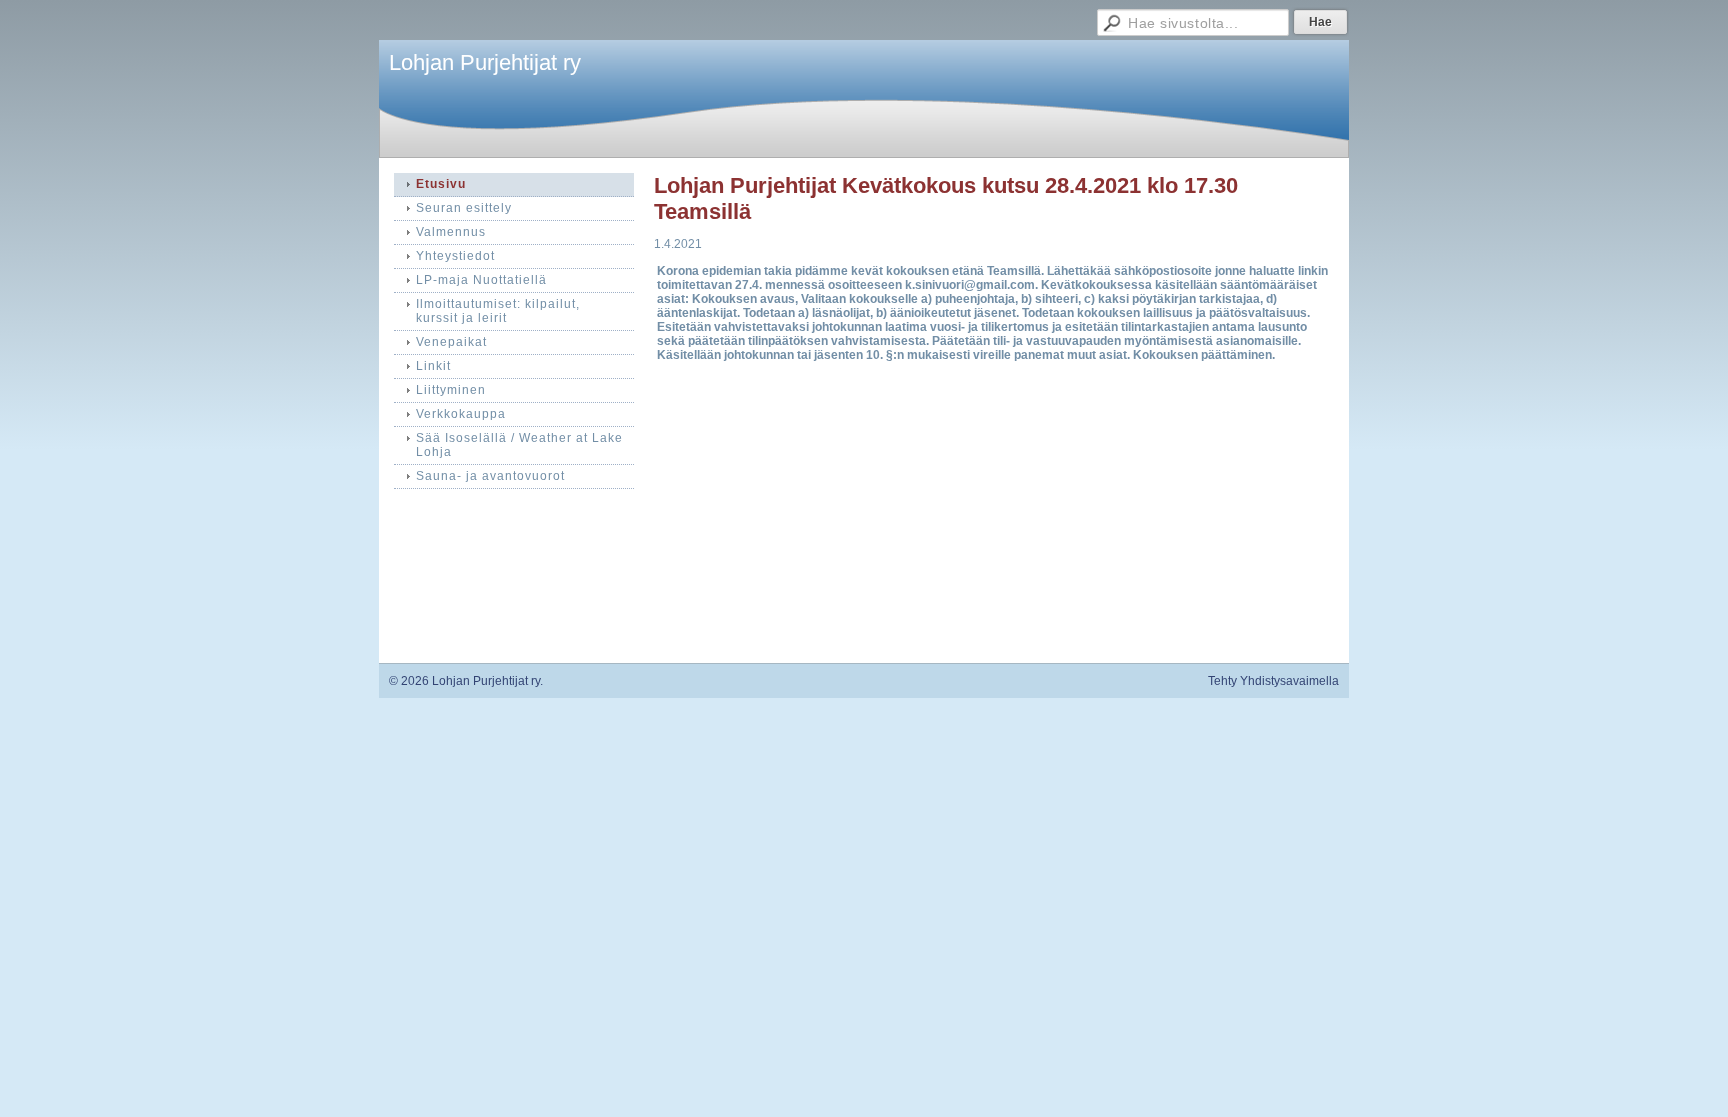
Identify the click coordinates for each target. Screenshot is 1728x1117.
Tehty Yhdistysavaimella (1273, 681)
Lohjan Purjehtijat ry (485, 62)
